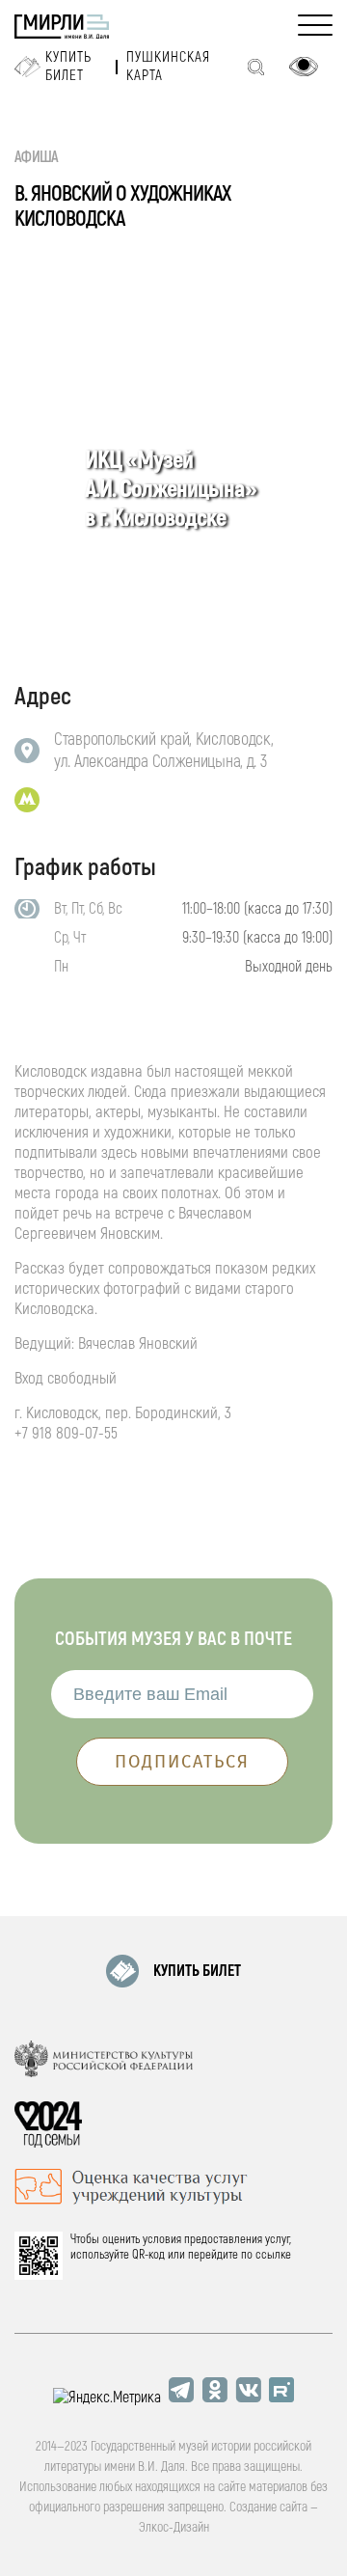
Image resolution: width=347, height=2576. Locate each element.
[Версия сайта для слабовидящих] (304, 67)
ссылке (273, 2255)
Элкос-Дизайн (174, 2527)
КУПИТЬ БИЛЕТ (197, 1971)
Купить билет (68, 67)
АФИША (37, 157)
